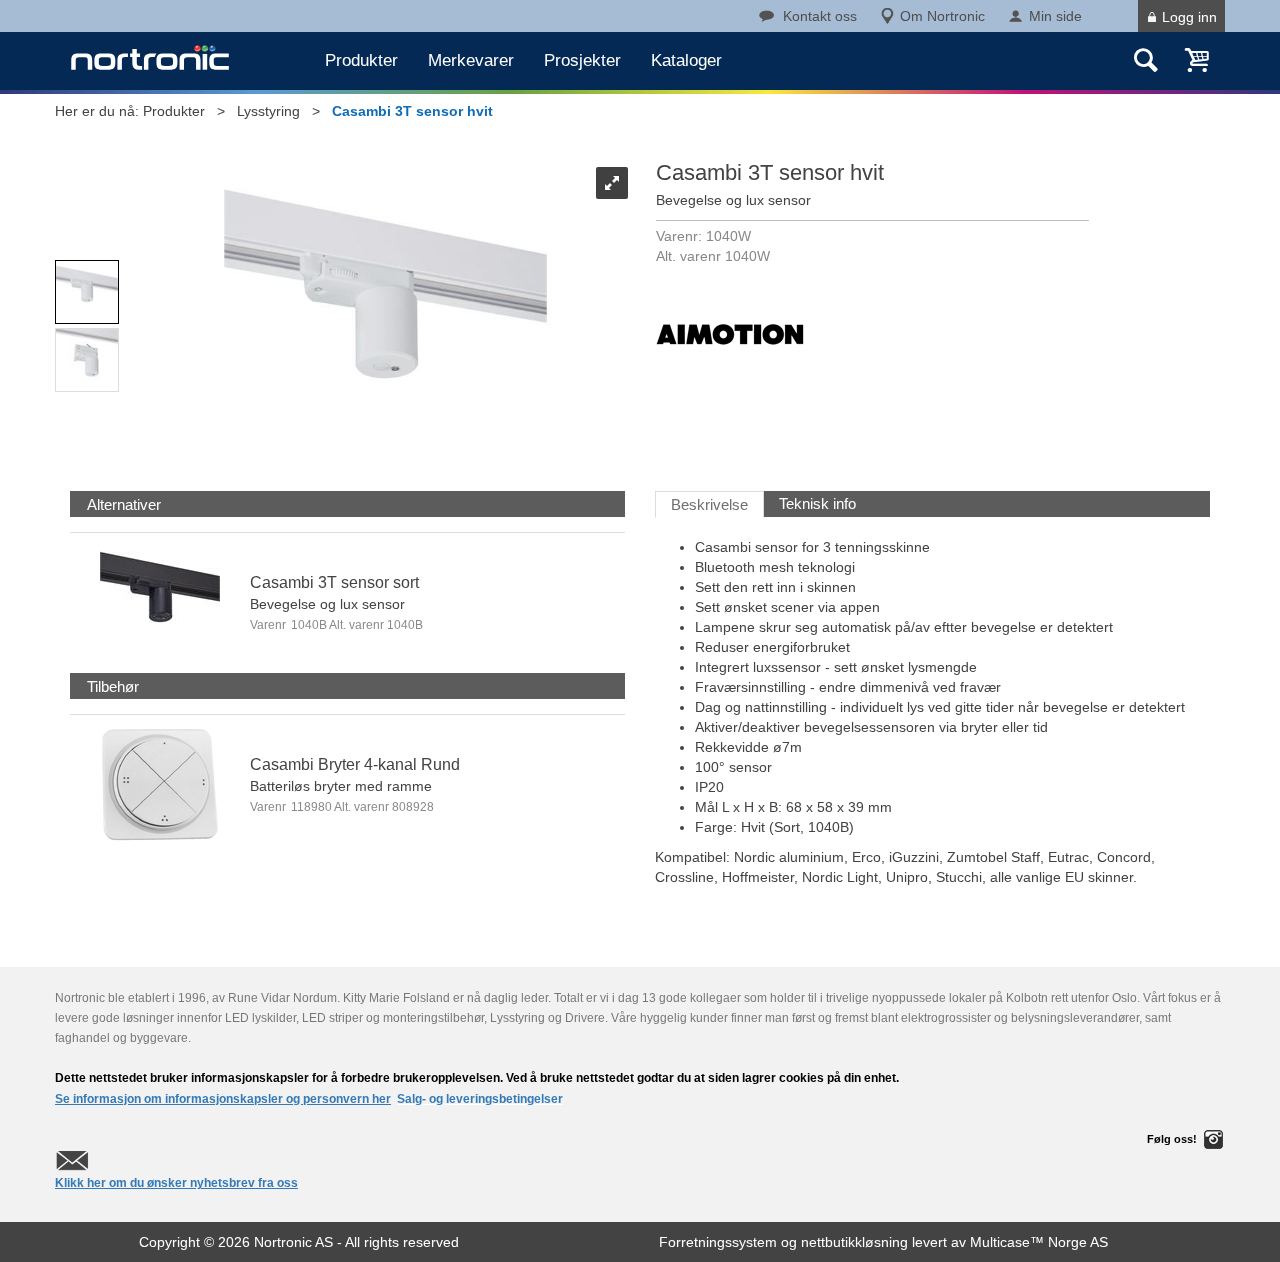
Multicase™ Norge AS (1039, 1242)
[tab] (124, 504)
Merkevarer (471, 60)
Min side (1055, 16)
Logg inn (1189, 17)
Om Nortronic (942, 16)
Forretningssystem (718, 1242)
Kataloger (686, 60)
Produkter (361, 60)
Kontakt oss (820, 16)
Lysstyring (268, 111)
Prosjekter (582, 60)
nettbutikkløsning (854, 1242)
